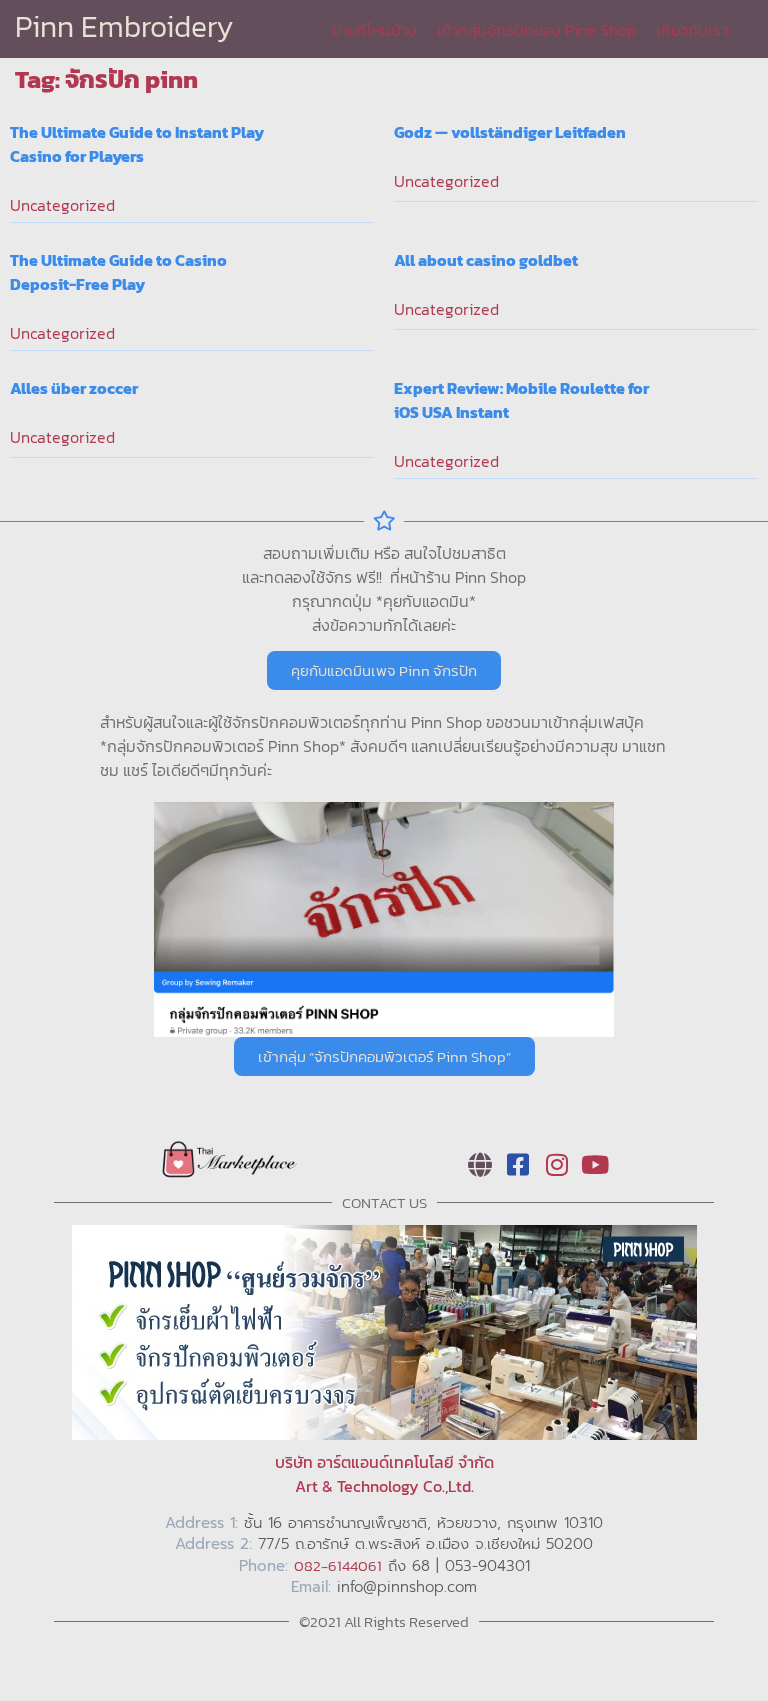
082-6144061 (338, 1565)
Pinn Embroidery (124, 26)
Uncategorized (62, 205)
